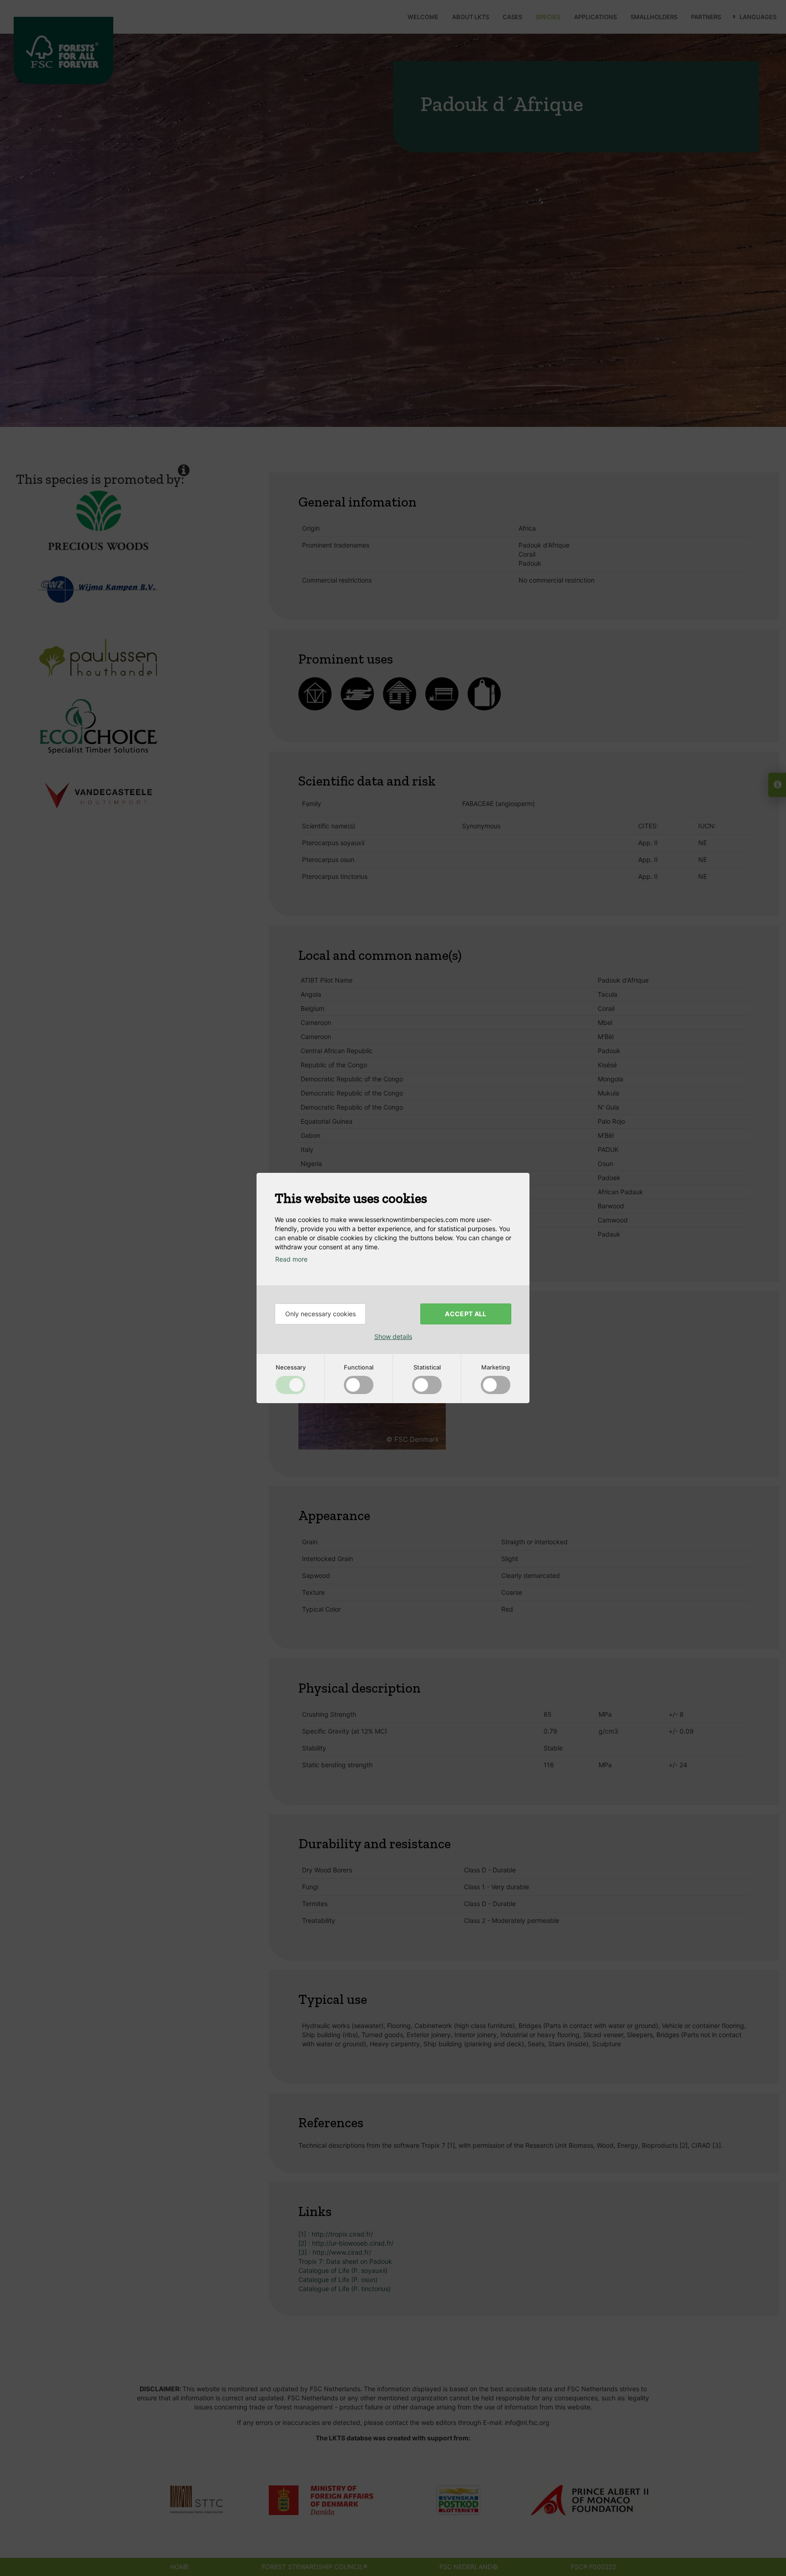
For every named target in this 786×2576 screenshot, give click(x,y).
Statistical (427, 1367)
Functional (359, 1367)
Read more (291, 1259)
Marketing (496, 1367)
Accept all (466, 1314)
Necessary (291, 1367)
